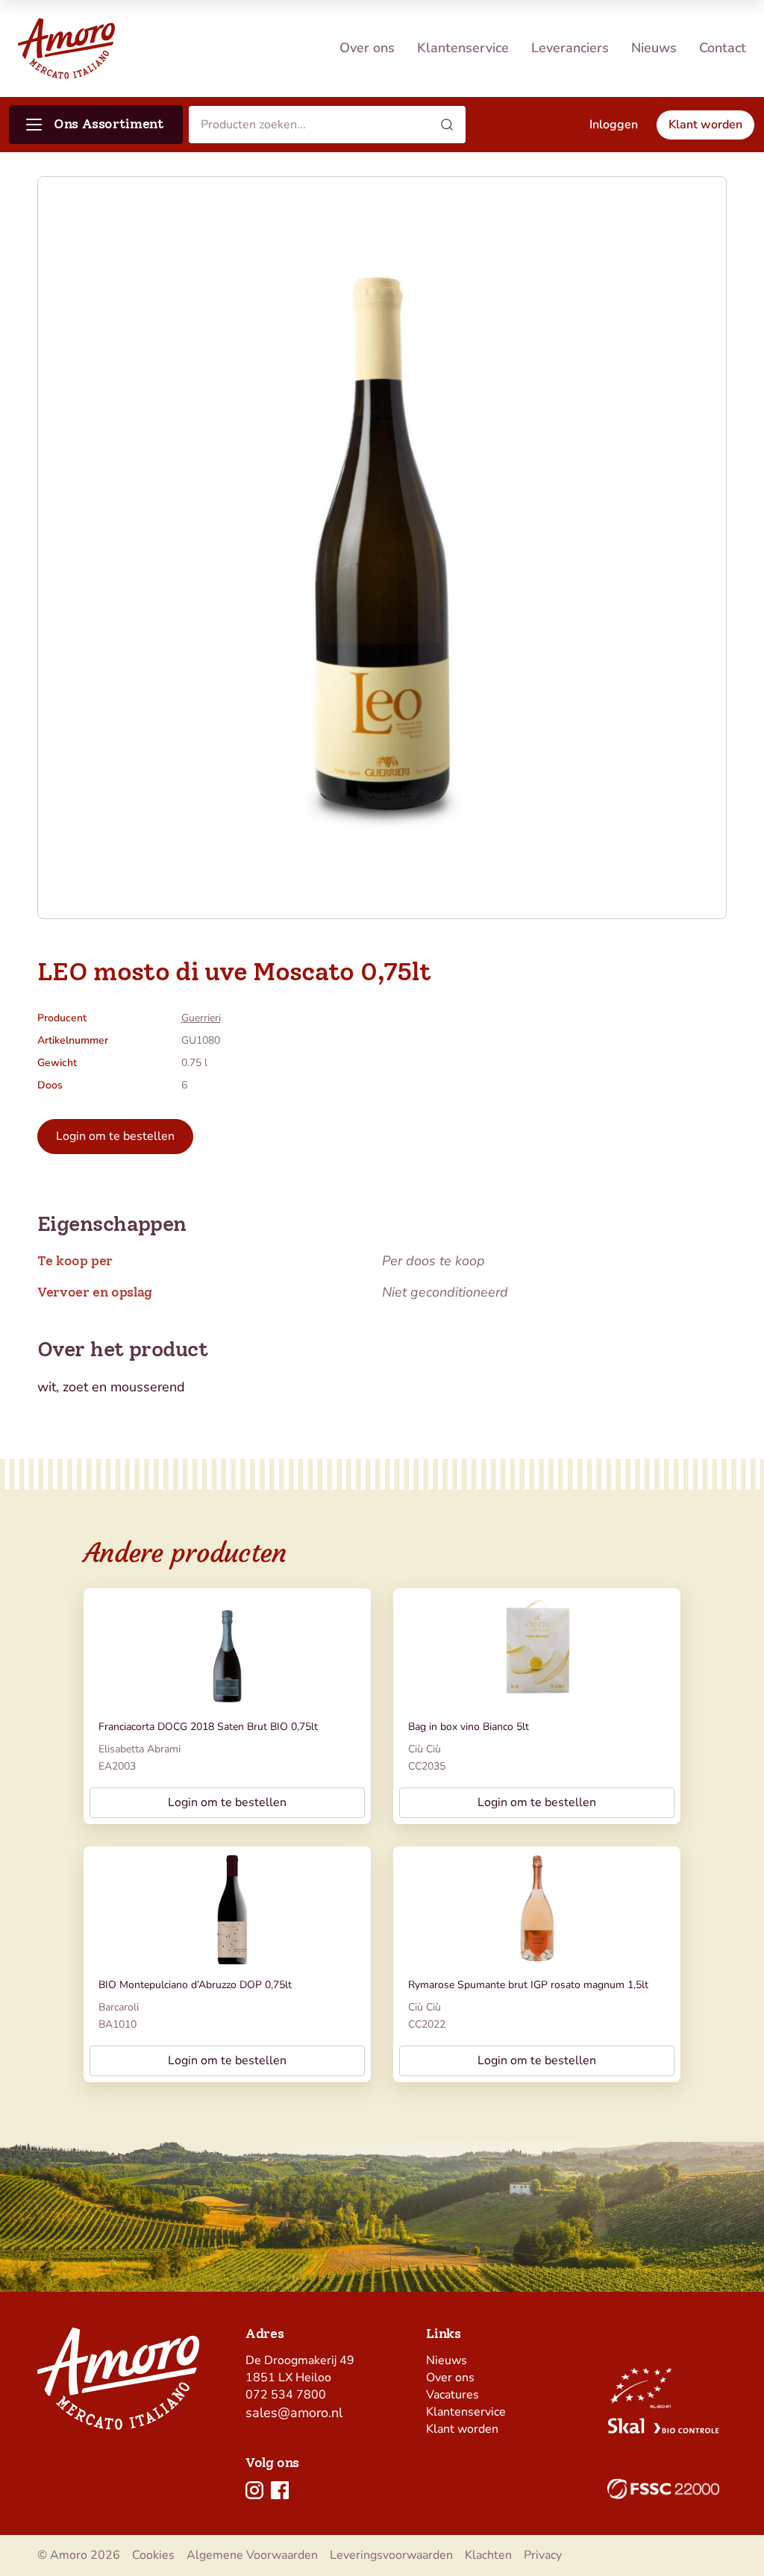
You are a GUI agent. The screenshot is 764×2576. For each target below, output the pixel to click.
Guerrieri (201, 1018)
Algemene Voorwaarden (252, 2555)
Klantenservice (463, 48)
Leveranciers (570, 48)
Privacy (543, 2555)
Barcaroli (119, 2007)
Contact (723, 48)
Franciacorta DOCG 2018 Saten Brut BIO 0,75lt (208, 1727)
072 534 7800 (286, 2395)
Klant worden (462, 2429)
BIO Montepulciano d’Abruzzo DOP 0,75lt (195, 1985)
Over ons (367, 48)
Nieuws (654, 48)
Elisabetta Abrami (140, 1749)
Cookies (153, 2555)
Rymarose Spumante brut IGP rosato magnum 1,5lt (528, 1985)
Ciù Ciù (425, 1749)
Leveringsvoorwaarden (391, 2555)
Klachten (488, 2555)
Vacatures (453, 2395)
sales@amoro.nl (294, 2413)
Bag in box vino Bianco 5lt (469, 1727)
